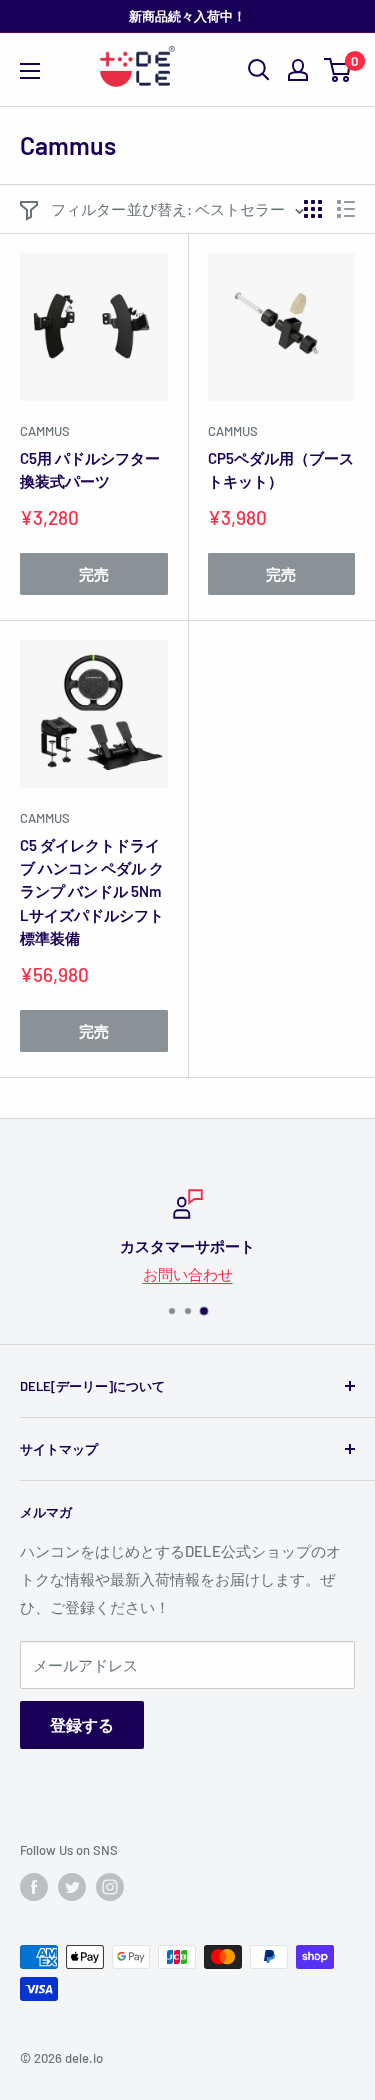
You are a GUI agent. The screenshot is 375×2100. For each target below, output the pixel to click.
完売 (94, 574)
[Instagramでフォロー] (110, 1887)
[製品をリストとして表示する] (346, 209)
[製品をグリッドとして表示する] (313, 209)
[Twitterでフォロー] (72, 1887)
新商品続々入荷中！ (187, 16)
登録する (82, 1724)
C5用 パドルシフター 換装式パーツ (90, 469)
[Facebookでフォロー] (34, 1887)
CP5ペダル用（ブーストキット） (281, 469)
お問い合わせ (188, 1274)
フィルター (88, 209)
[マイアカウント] (298, 70)
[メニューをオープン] (30, 71)
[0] (338, 70)
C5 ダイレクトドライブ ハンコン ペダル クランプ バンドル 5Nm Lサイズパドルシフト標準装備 (92, 891)
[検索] (259, 70)
